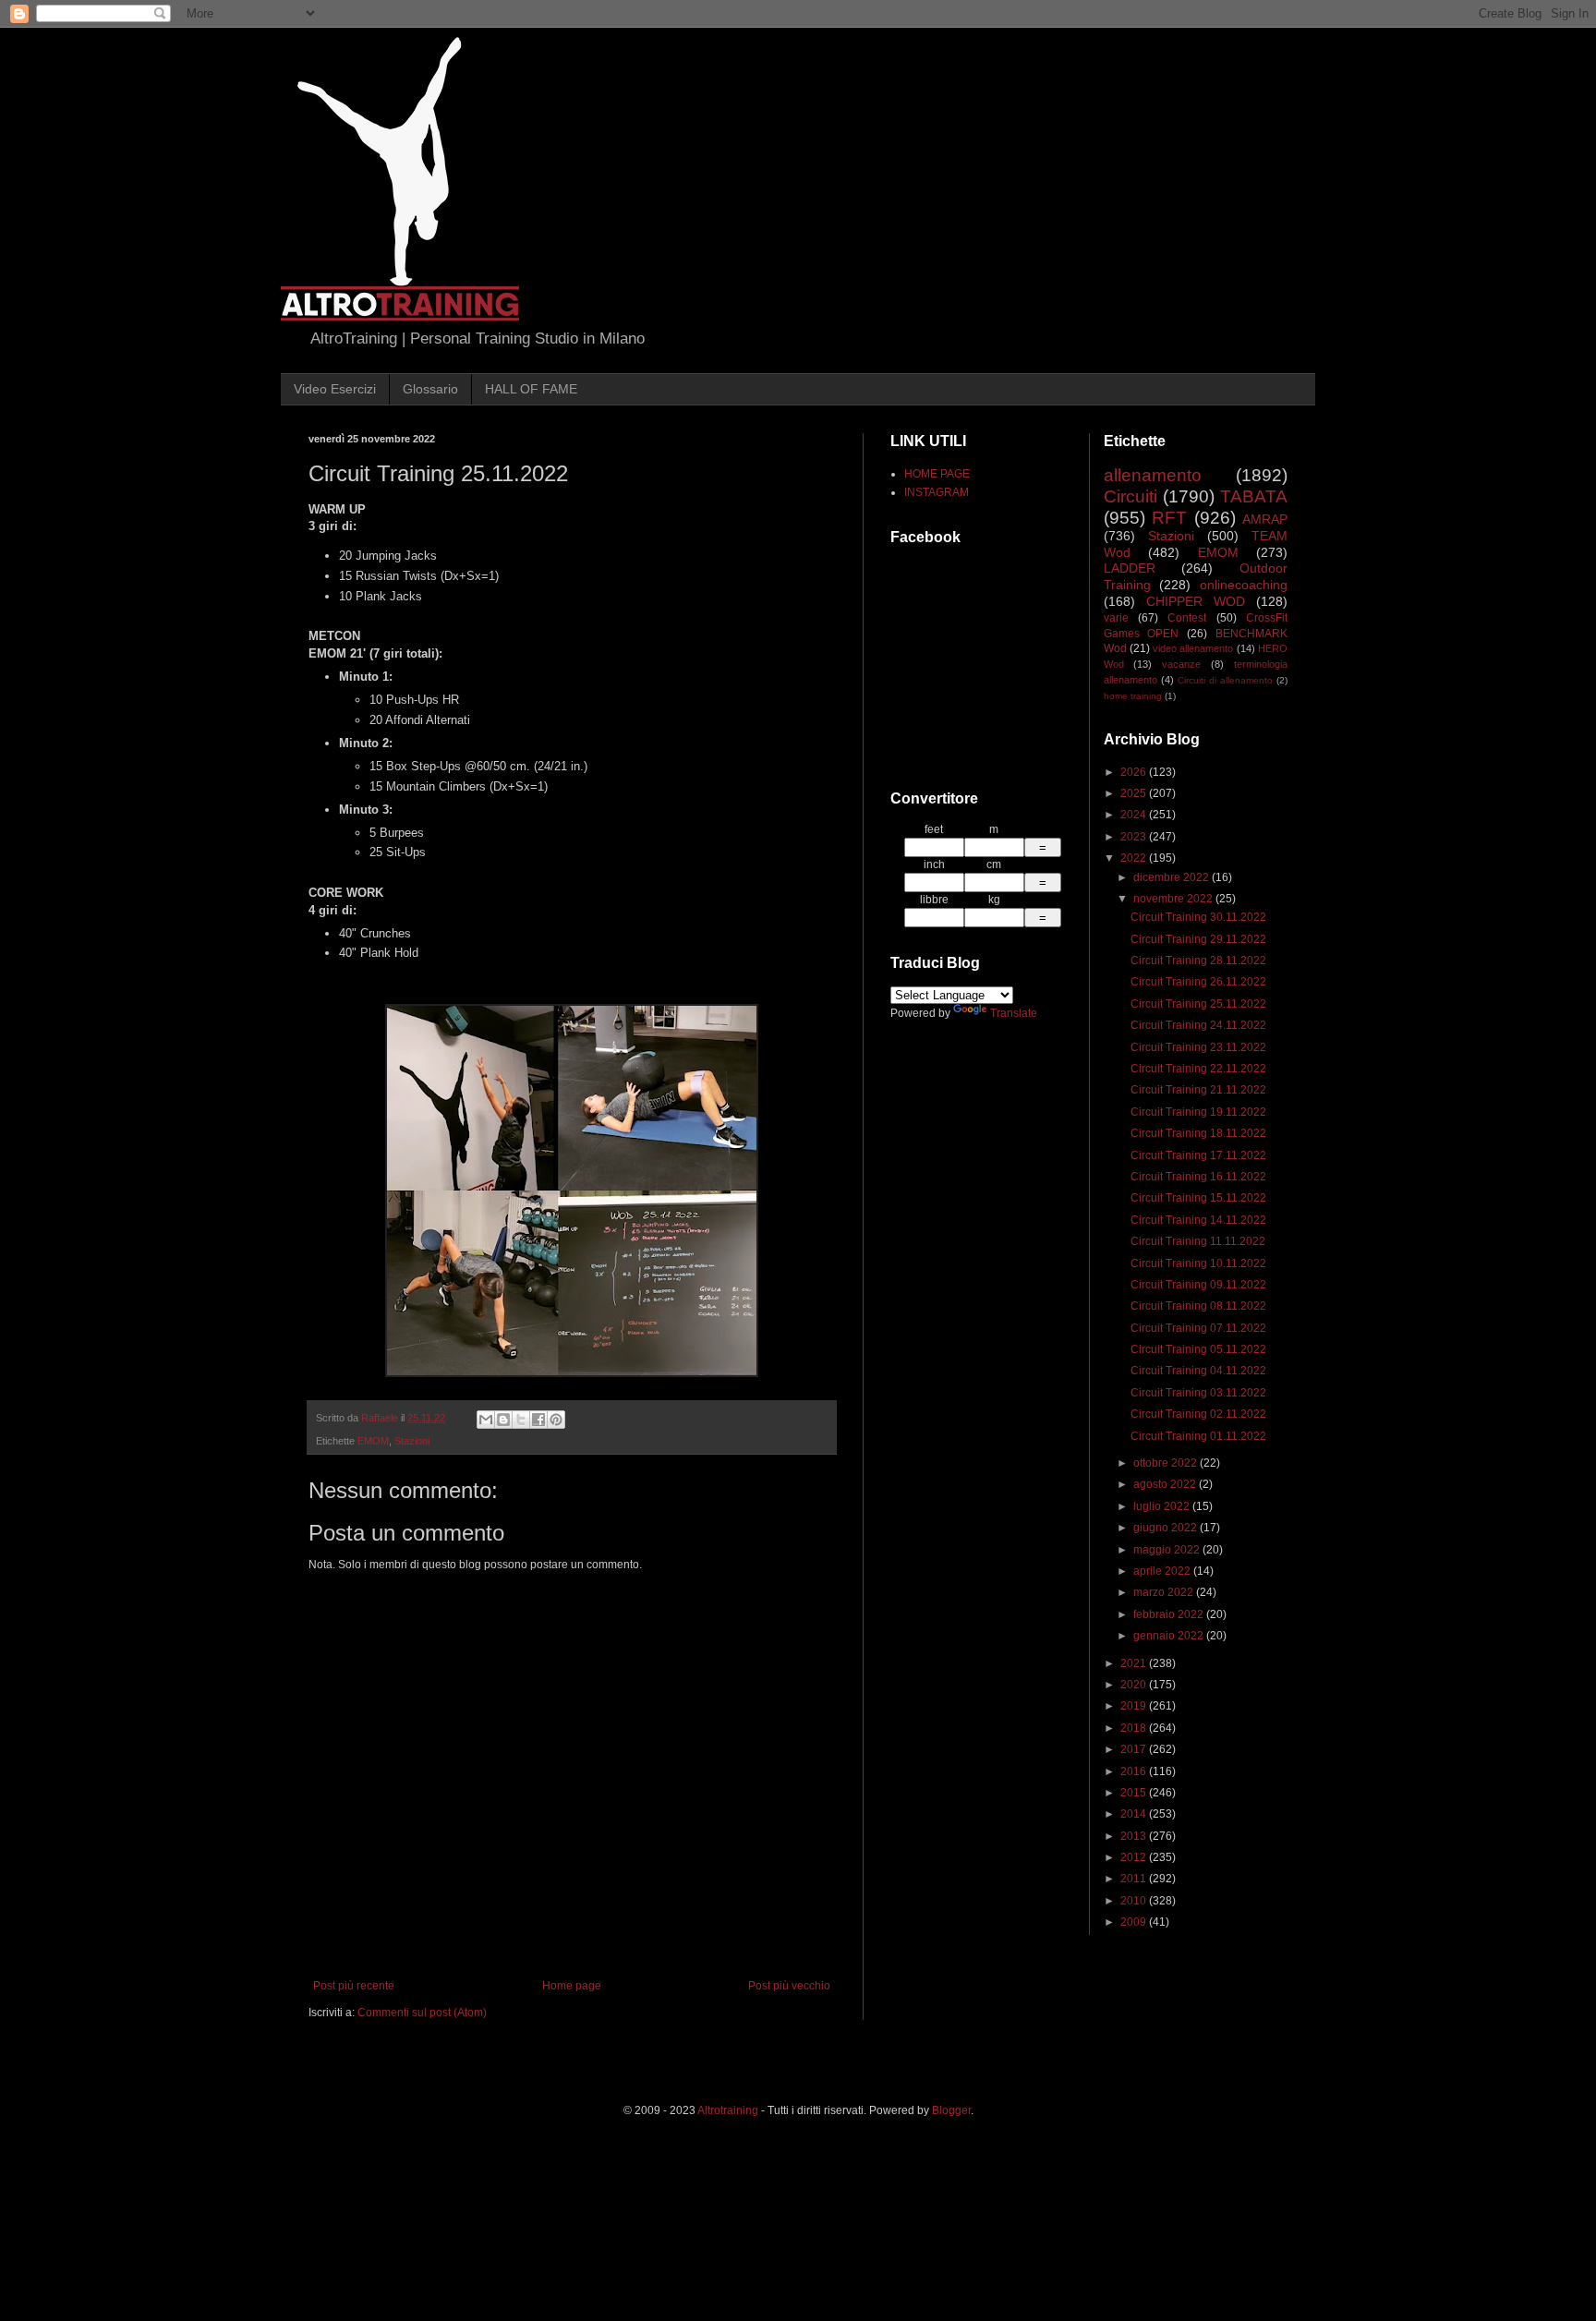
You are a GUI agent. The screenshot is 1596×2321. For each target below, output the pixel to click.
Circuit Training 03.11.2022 (1198, 1393)
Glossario (430, 389)
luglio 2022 (1163, 1506)
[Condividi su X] (521, 1420)
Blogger (951, 2110)
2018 (1135, 1728)
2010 (1135, 1901)
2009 (1135, 1922)
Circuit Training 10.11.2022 (1198, 1263)
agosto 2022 (1166, 1484)
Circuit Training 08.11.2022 (1198, 1306)
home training (1133, 696)
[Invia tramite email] (486, 1420)
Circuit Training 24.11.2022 (1198, 1025)
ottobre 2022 (1167, 1463)
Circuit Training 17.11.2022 (1198, 1155)
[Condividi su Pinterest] (556, 1420)
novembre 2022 (1174, 899)
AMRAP (1265, 519)
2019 (1135, 1706)
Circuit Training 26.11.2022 (1198, 982)
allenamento (1153, 475)
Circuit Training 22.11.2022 (1198, 1069)
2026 (1135, 772)
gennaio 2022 (1170, 1636)
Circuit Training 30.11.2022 (1198, 917)
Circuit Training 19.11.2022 (1198, 1112)
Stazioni (412, 1441)
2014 (1135, 1814)
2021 (1135, 1663)
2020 (1135, 1685)
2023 (1135, 837)
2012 (1135, 1857)
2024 (1135, 815)
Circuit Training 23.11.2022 (1198, 1047)
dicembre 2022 (1173, 877)
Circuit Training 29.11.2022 (1198, 939)
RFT (1169, 518)
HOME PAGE (937, 474)
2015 (1135, 1793)
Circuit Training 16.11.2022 (1198, 1177)
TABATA (1254, 496)
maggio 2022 (1168, 1550)
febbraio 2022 (1170, 1614)
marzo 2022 (1165, 1592)
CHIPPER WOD (1196, 601)
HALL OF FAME (531, 389)
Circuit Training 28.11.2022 (1198, 961)
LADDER (1130, 568)
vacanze (1181, 664)
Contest (1187, 618)
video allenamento (1193, 648)
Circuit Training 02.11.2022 (1198, 1414)
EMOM (373, 1441)
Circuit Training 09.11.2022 (1198, 1285)
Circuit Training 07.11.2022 (1198, 1328)
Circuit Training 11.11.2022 (1198, 1241)
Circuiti (1130, 496)
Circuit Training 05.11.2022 (1198, 1349)
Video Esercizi (335, 389)
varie (1116, 618)
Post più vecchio (789, 1986)
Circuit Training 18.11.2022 (1198, 1133)
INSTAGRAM (937, 492)
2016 (1135, 1771)
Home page (572, 1986)
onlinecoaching (1244, 585)
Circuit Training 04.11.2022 (1198, 1371)
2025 (1135, 793)
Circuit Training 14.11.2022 (1198, 1220)
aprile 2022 (1163, 1571)
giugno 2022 (1167, 1528)
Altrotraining (728, 2110)
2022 (1135, 858)
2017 (1135, 1749)
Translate (1014, 1013)
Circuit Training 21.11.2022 (1198, 1090)
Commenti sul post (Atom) (422, 2013)
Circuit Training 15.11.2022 (1198, 1198)
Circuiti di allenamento (1225, 680)
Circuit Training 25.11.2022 (1198, 1004)
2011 (1135, 1879)
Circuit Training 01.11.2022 (1198, 1436)
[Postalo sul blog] (503, 1420)
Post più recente (354, 1986)
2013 (1135, 1836)
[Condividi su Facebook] (538, 1420)
